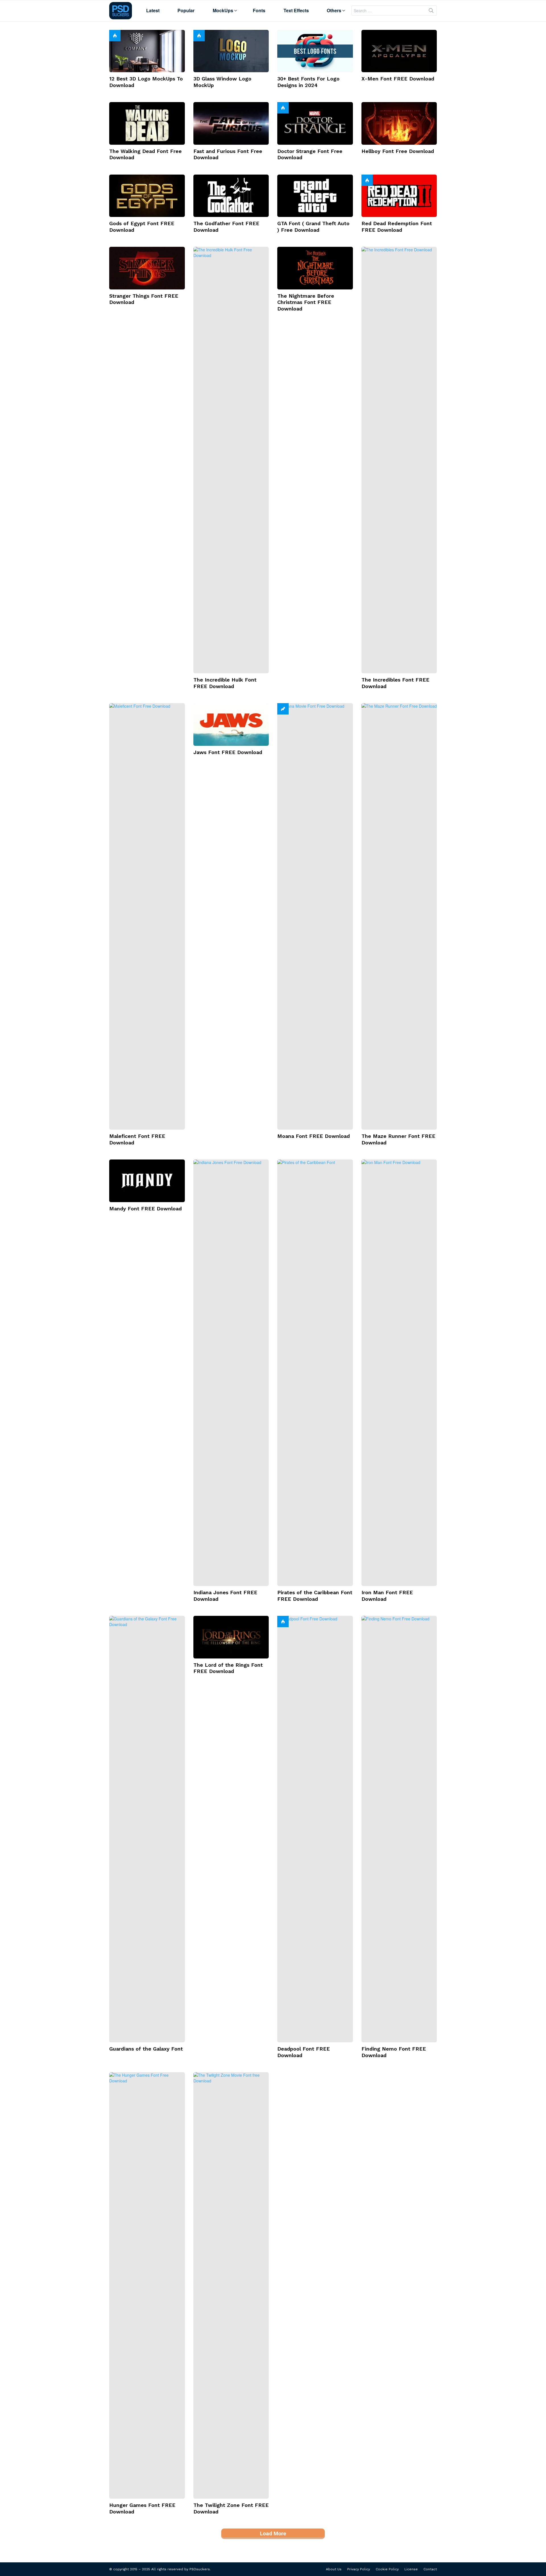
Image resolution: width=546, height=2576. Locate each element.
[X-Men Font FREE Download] (399, 51)
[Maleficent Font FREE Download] (147, 916)
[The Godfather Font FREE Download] (231, 196)
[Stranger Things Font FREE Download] (147, 268)
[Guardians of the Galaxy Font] (147, 1829)
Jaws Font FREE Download (228, 752)
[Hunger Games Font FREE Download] (147, 2285)
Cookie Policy (387, 2569)
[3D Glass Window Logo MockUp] (231, 51)
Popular (186, 10)
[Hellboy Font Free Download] (399, 123)
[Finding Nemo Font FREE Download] (399, 1829)
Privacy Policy (359, 2569)
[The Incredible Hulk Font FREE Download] (231, 460)
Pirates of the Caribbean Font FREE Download (315, 1596)
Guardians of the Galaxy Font (146, 2049)
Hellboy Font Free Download (398, 151)
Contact (430, 2569)
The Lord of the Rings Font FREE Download (228, 1668)
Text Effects (296, 10)
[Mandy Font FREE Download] (147, 1181)
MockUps (223, 10)
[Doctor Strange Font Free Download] (315, 123)
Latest (153, 10)
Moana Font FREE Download (314, 1136)
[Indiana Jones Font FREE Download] (231, 1373)
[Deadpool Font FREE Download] (315, 1829)
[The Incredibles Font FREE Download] (399, 460)
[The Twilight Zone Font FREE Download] (231, 2285)
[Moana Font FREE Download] (315, 916)
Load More (273, 2533)
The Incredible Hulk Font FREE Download (225, 683)
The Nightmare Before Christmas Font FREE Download (306, 302)
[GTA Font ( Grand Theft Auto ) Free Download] (315, 196)
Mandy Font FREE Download (145, 1209)
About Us (334, 2569)
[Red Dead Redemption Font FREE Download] (399, 196)
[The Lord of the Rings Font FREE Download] (231, 1637)
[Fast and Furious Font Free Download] (231, 123)
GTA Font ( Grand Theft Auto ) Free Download (313, 227)
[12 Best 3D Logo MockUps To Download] (147, 51)
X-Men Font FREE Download (398, 79)
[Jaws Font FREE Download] (231, 724)
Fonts (259, 10)
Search (431, 12)
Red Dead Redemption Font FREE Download (397, 227)
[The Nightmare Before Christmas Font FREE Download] (315, 268)
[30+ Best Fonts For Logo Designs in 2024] (315, 51)
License (411, 2569)
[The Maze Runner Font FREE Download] (399, 916)
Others (334, 10)
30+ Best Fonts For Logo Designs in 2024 (308, 82)
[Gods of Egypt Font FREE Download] (147, 196)
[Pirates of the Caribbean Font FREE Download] (315, 1373)
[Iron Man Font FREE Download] (399, 1373)
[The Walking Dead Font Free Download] (147, 123)
